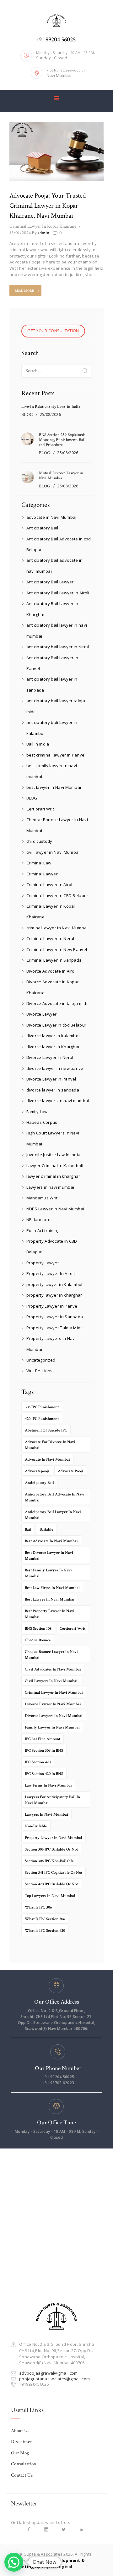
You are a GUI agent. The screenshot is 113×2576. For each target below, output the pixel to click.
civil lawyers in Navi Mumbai (51, 1681)
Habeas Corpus (42, 1122)
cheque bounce (38, 1640)
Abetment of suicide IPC (46, 1430)
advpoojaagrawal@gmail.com (48, 2373)
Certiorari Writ (40, 809)
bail (28, 1530)
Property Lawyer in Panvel (53, 1306)
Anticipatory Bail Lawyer (50, 582)
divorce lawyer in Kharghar (53, 1047)
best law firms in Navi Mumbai (52, 1588)
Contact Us (22, 2475)
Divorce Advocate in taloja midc (57, 1003)
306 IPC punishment (42, 1407)
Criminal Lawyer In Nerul (50, 938)
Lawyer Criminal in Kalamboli (55, 1166)
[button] (14, 2562)
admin (40, 233)
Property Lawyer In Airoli (51, 1273)
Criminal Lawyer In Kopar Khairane (43, 226)
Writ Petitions (40, 1371)
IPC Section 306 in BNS (44, 1751)
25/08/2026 (50, 414)
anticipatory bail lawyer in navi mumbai (53, 1515)
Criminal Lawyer (42, 874)
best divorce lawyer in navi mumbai (49, 1556)
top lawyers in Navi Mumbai (50, 1896)
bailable (46, 1530)
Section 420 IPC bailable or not (51, 1884)
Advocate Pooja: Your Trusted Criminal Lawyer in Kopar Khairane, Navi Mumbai (48, 206)
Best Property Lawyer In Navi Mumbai (50, 1614)
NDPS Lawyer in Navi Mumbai (55, 1209)
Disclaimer (22, 2442)
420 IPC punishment (42, 1419)
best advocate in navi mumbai (51, 1541)
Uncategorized (41, 1360)
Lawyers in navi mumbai (50, 1187)
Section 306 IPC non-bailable (49, 1861)
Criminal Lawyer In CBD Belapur (57, 895)
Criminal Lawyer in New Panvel (57, 949)
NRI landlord (39, 1219)
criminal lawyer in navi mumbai (54, 1693)
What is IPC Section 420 (45, 1931)
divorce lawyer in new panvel (55, 1068)
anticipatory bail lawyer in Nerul (58, 647)
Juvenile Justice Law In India (54, 1155)
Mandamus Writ (42, 1198)
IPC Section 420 (38, 1762)
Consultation (24, 2464)
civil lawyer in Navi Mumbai (53, 852)
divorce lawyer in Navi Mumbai (53, 1704)
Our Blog (20, 2453)
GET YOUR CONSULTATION (53, 331)
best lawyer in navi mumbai (50, 1599)
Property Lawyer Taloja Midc (54, 1328)
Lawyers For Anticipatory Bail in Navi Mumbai (52, 1800)
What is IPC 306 (38, 1907)
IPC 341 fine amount (43, 1739)
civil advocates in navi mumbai (53, 1669)
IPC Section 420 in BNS (44, 1774)
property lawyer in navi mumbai (54, 1838)
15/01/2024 (20, 233)
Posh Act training (43, 1230)
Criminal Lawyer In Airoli (50, 884)
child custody (39, 841)
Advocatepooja (37, 1471)
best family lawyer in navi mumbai (48, 1573)
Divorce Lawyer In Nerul (50, 1057)
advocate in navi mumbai (47, 1460)
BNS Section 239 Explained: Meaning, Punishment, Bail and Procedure (62, 440)
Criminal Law (39, 863)
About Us (20, 2431)
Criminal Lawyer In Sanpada (54, 960)
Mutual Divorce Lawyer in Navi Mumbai (61, 476)
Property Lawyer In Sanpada (55, 1317)
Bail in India (38, 744)
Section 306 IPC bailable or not (51, 1849)
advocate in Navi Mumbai (51, 517)
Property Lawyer (43, 1263)
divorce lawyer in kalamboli (54, 1036)
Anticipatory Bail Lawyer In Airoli (58, 593)
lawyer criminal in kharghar (53, 1176)
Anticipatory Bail (42, 528)
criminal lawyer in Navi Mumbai (57, 928)
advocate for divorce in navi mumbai (50, 1445)
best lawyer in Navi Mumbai (54, 787)
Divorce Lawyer (42, 1014)
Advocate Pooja (71, 1471)
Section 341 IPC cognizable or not (54, 1873)
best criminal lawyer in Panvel (56, 755)
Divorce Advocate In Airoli (52, 971)
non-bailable (36, 1826)
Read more (24, 291)
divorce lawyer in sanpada (53, 1090)
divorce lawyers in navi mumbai (58, 1101)
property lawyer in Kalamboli (55, 1284)
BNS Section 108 (38, 1629)
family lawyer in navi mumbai (52, 1727)
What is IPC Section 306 (45, 1919)
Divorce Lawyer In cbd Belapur (56, 1025)
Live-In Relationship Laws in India (51, 407)
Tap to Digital (57, 2567)
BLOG (27, 415)
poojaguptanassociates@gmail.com (54, 2379)
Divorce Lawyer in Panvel (51, 1079)
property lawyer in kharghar (54, 1295)
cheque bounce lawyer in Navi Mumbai (51, 1655)
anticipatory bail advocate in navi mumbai (55, 1497)
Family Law (37, 1112)
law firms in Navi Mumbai (48, 1785)
